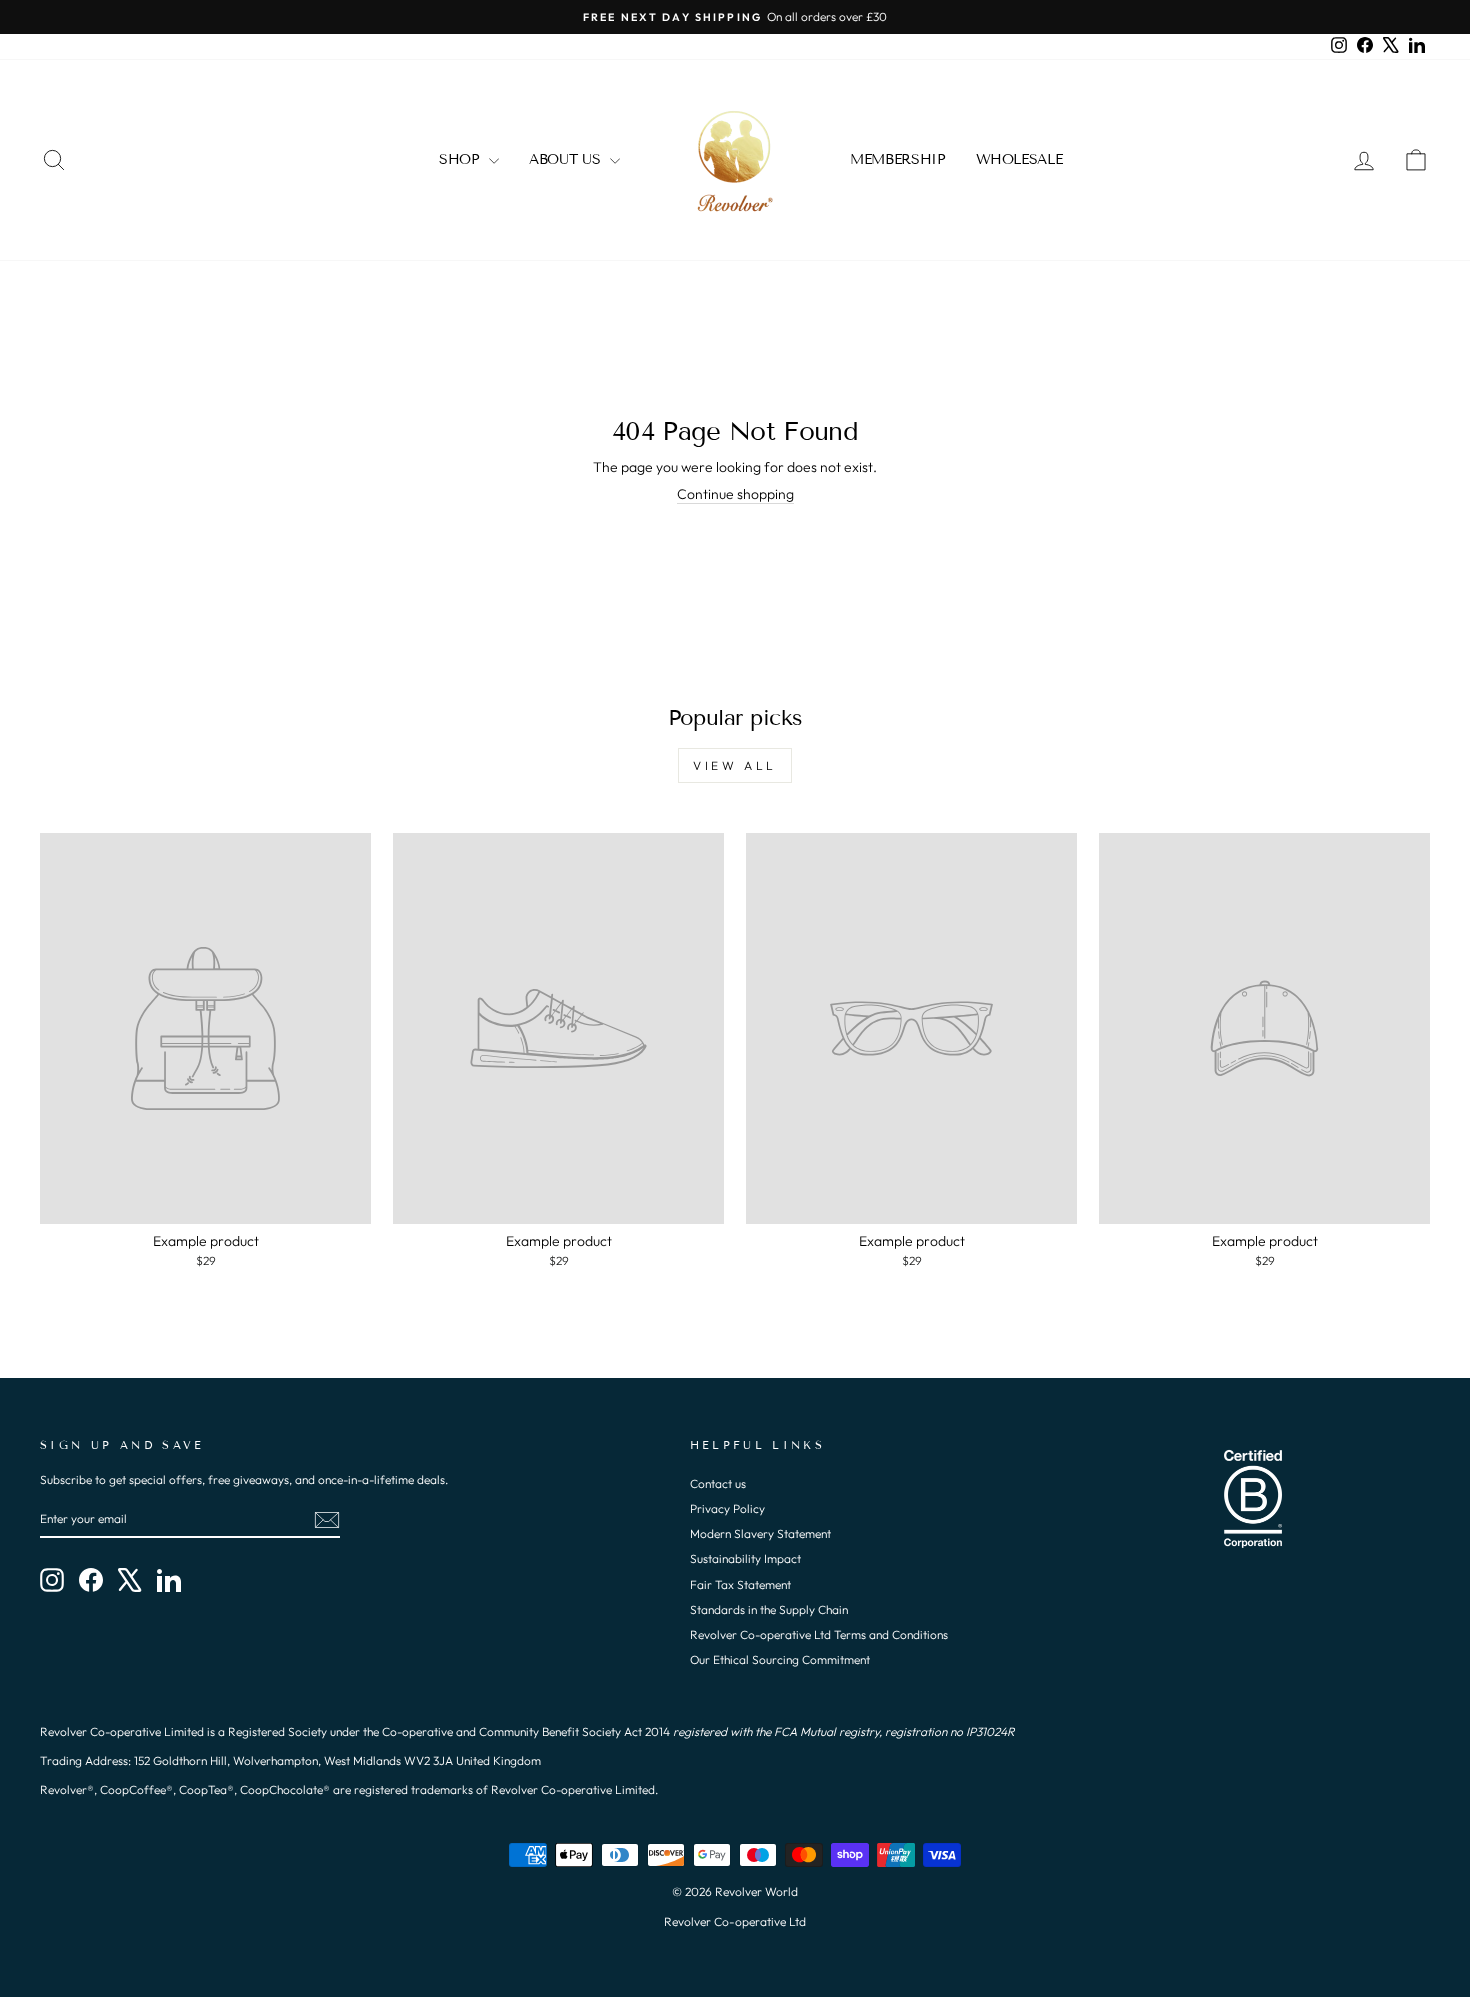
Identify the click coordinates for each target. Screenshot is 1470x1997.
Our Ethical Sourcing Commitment (780, 1659)
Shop (461, 159)
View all (735, 765)
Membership (898, 159)
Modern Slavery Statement (760, 1533)
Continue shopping (735, 494)
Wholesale (1019, 159)
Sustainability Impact (745, 1558)
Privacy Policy (727, 1508)
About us (567, 159)
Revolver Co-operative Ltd (735, 1921)
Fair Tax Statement (740, 1584)
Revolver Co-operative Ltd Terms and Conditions (819, 1634)
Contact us (718, 1483)
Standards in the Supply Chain (769, 1609)
